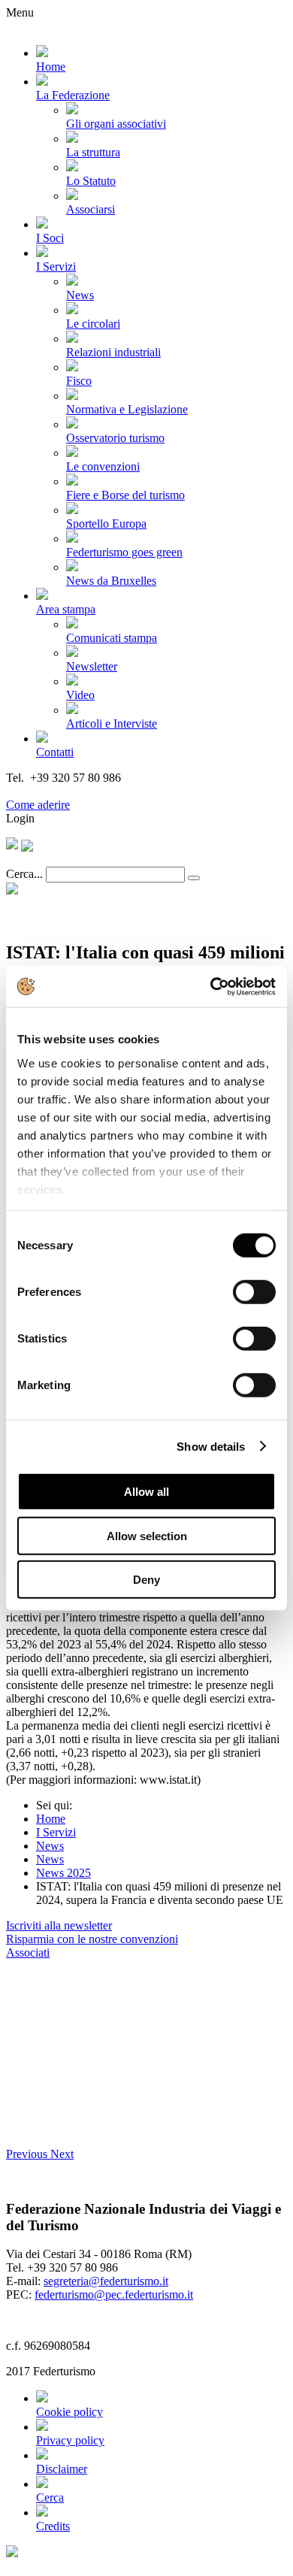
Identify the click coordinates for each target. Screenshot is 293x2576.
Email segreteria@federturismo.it (85, 791)
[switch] (254, 1292)
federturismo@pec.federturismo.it (114, 2294)
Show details (211, 1446)
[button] (28, 2154)
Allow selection (147, 1535)
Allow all (146, 1492)
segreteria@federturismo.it (106, 2281)
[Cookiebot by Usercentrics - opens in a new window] (211, 986)
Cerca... (24, 874)
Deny (146, 1580)
